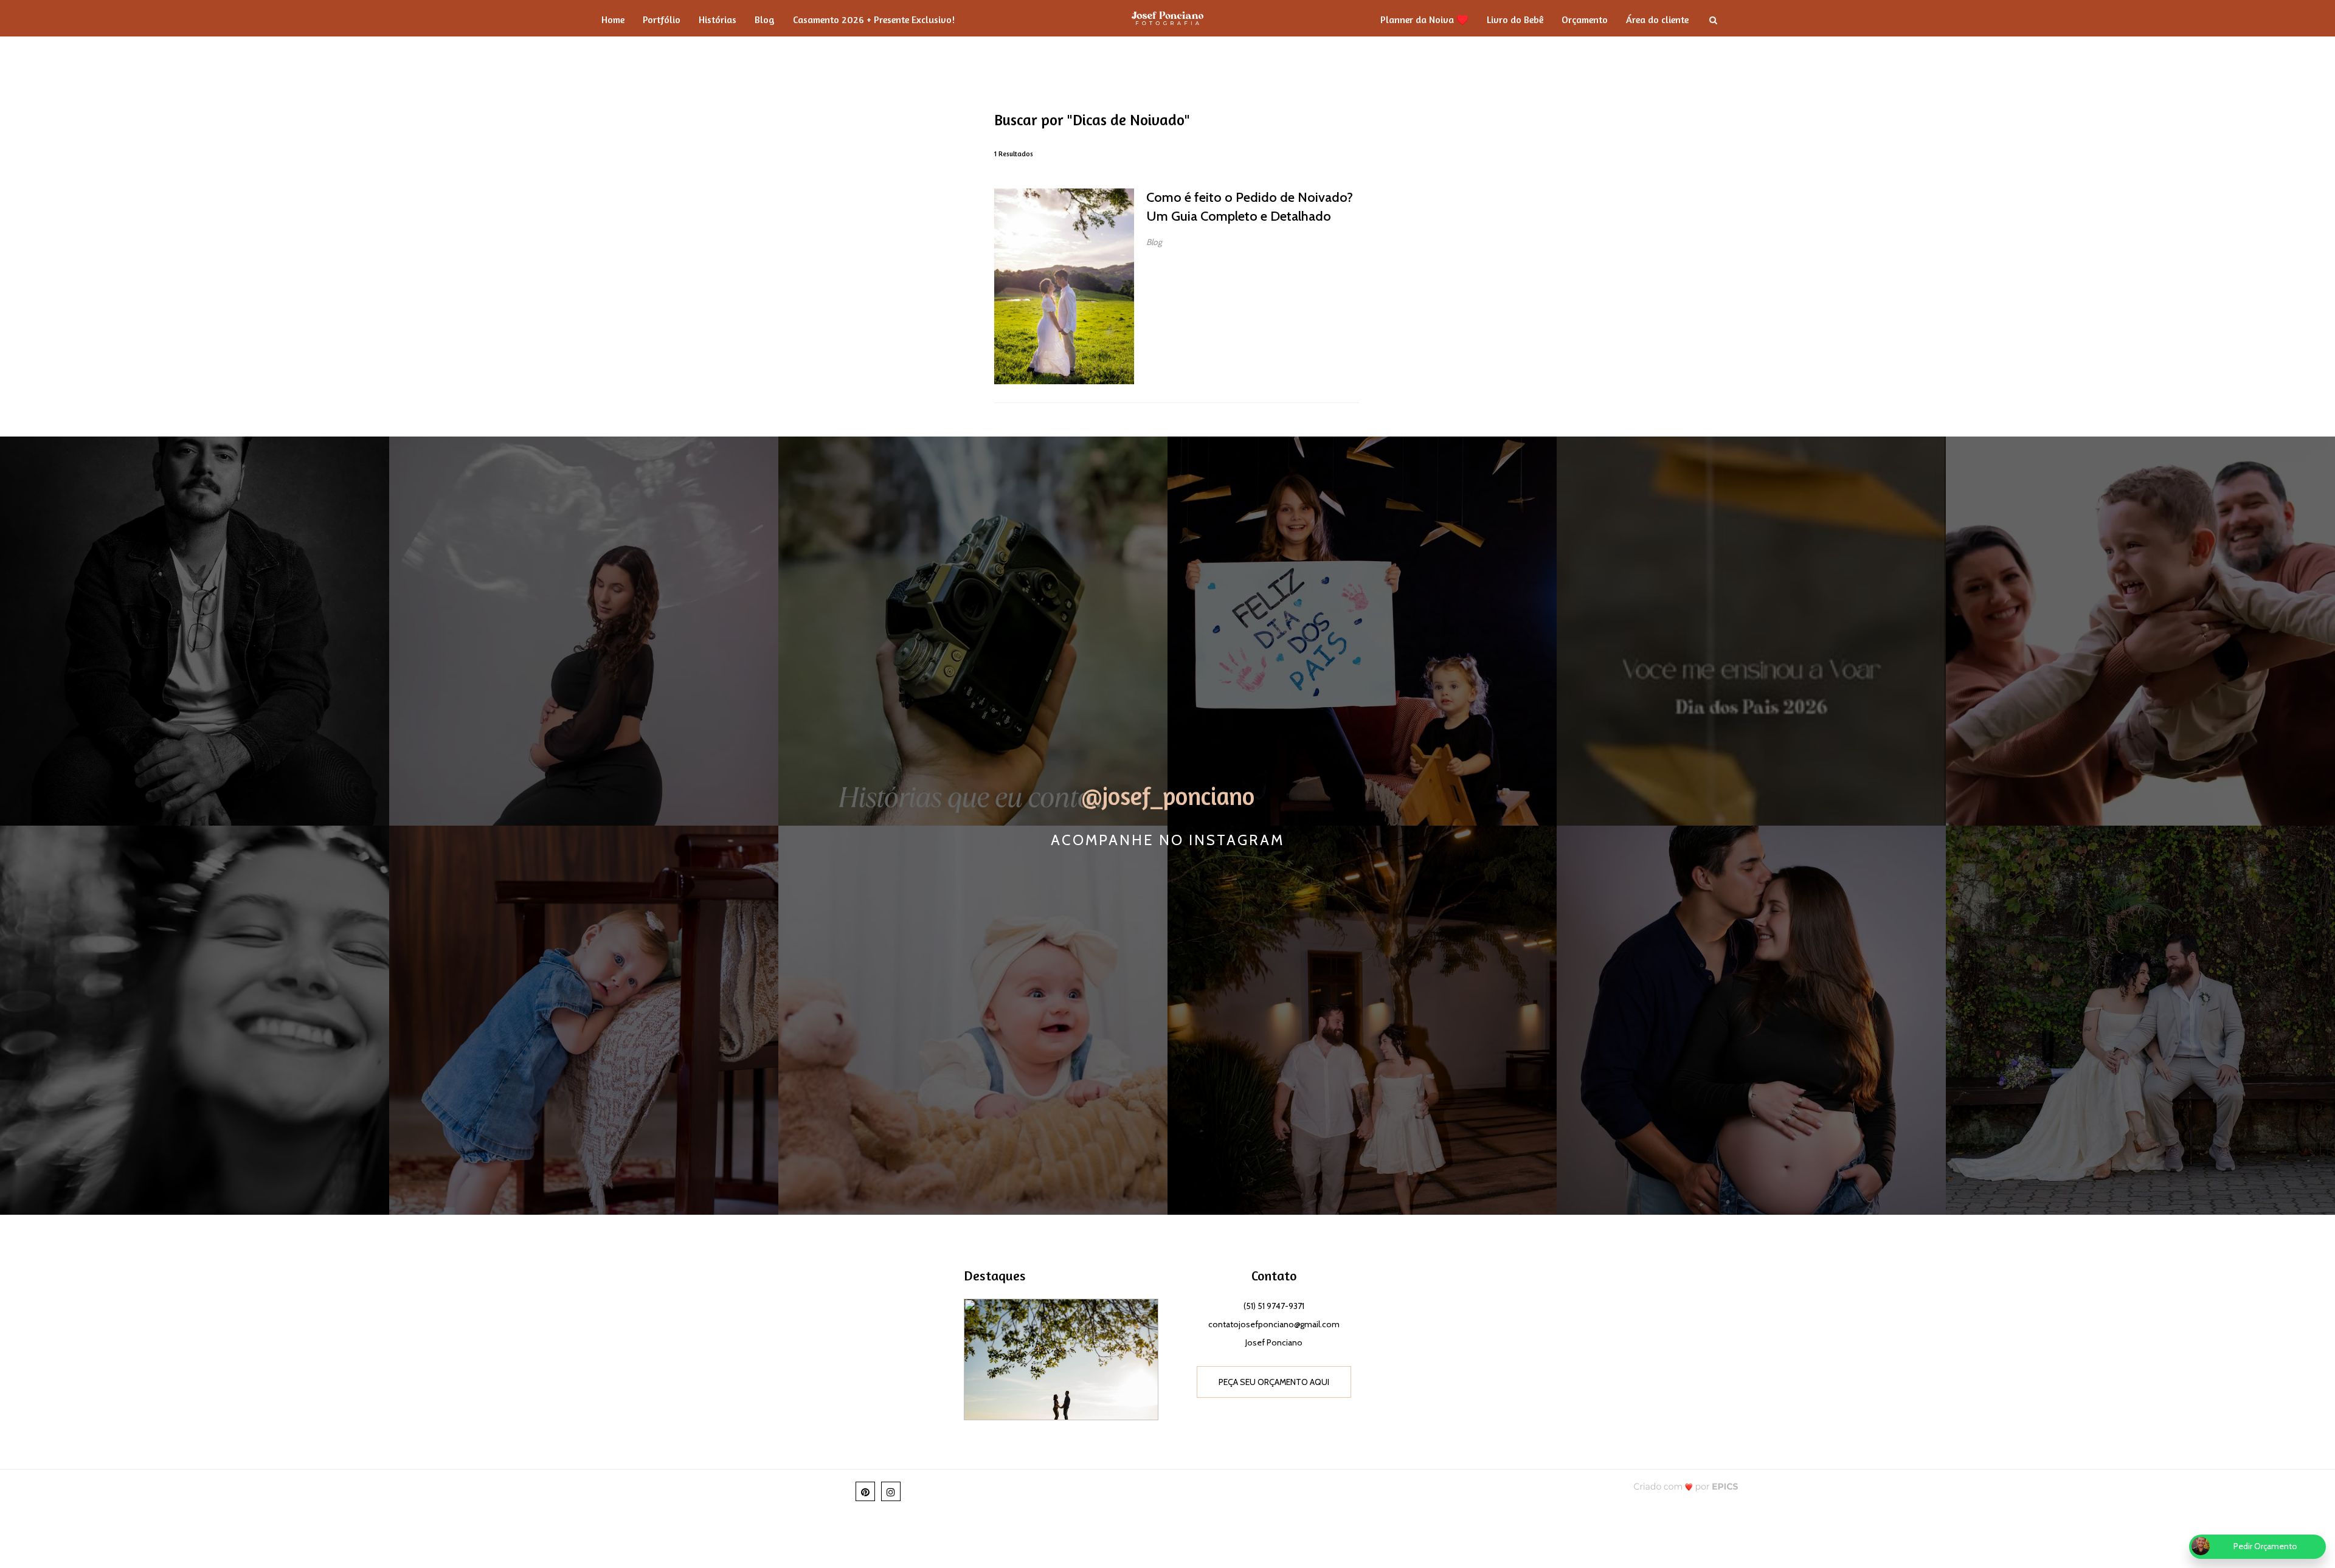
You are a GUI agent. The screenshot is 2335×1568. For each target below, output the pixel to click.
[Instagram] (891, 1491)
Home (613, 19)
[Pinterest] (865, 1491)
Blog (765, 19)
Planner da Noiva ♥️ (1424, 19)
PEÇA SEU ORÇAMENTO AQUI (1274, 1382)
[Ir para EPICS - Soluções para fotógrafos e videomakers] (1686, 1486)
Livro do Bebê (1515, 19)
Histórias (718, 19)
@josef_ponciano (1168, 796)
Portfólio (662, 19)
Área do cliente (1657, 19)
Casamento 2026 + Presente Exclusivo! (874, 19)
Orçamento (1585, 19)
